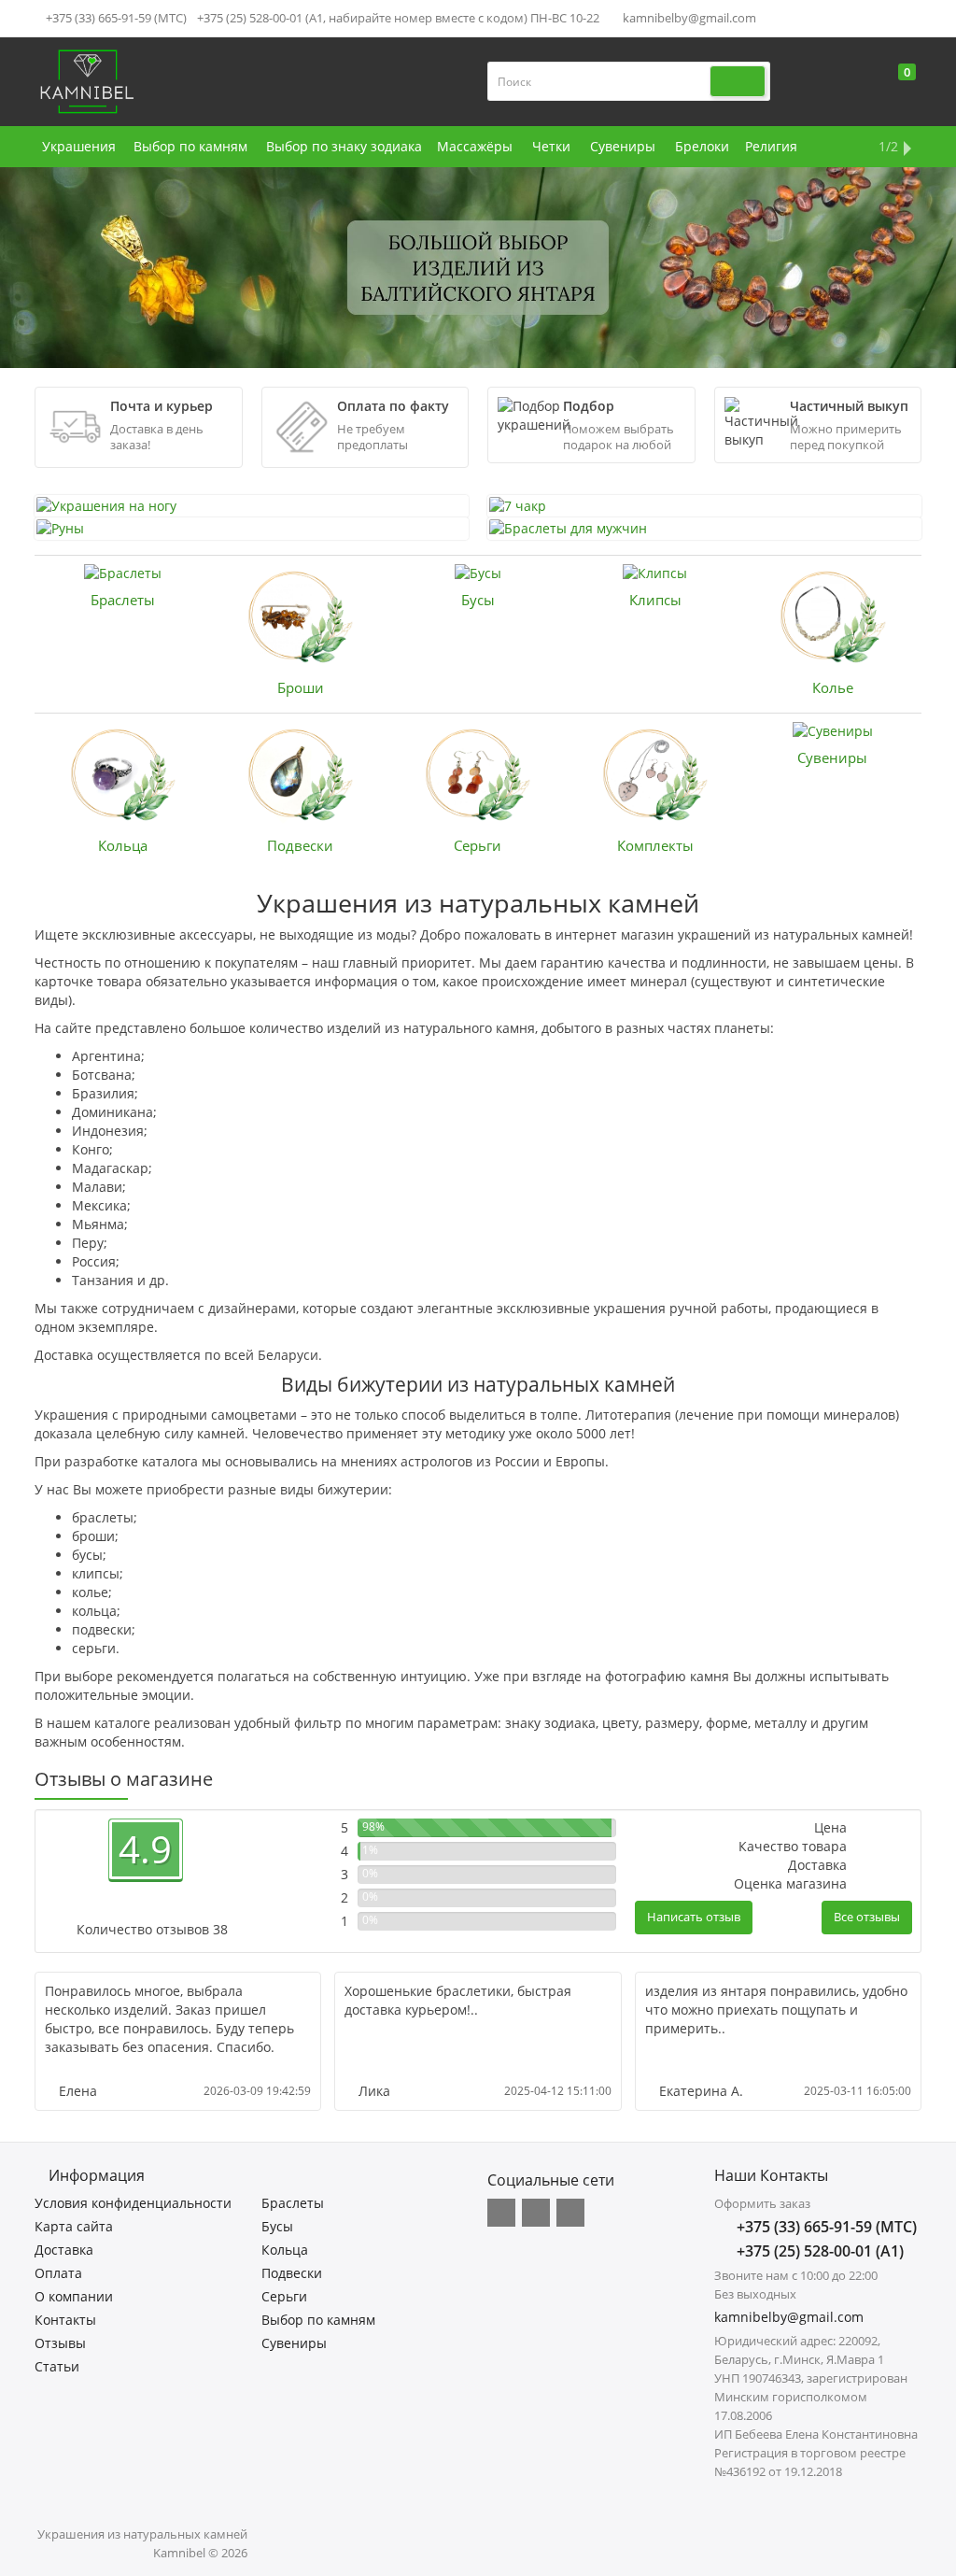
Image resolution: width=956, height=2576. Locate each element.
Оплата (58, 2273)
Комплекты (655, 845)
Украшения (79, 146)
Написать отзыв (694, 1917)
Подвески (300, 845)
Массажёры (475, 146)
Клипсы (655, 600)
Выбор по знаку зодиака (344, 146)
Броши (301, 687)
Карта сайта (74, 2226)
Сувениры (623, 146)
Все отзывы (867, 1917)
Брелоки (702, 146)
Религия (771, 146)
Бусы (478, 600)
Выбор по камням (190, 146)
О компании (74, 2296)
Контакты (65, 2320)
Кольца (123, 845)
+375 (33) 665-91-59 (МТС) (115, 18)
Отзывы (60, 2343)
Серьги (478, 845)
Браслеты (123, 600)
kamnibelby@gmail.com (688, 18)
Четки (551, 146)
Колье (833, 687)
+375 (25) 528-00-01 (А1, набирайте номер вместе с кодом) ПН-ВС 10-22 (398, 18)
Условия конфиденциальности (133, 2203)
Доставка (64, 2250)
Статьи (57, 2366)
